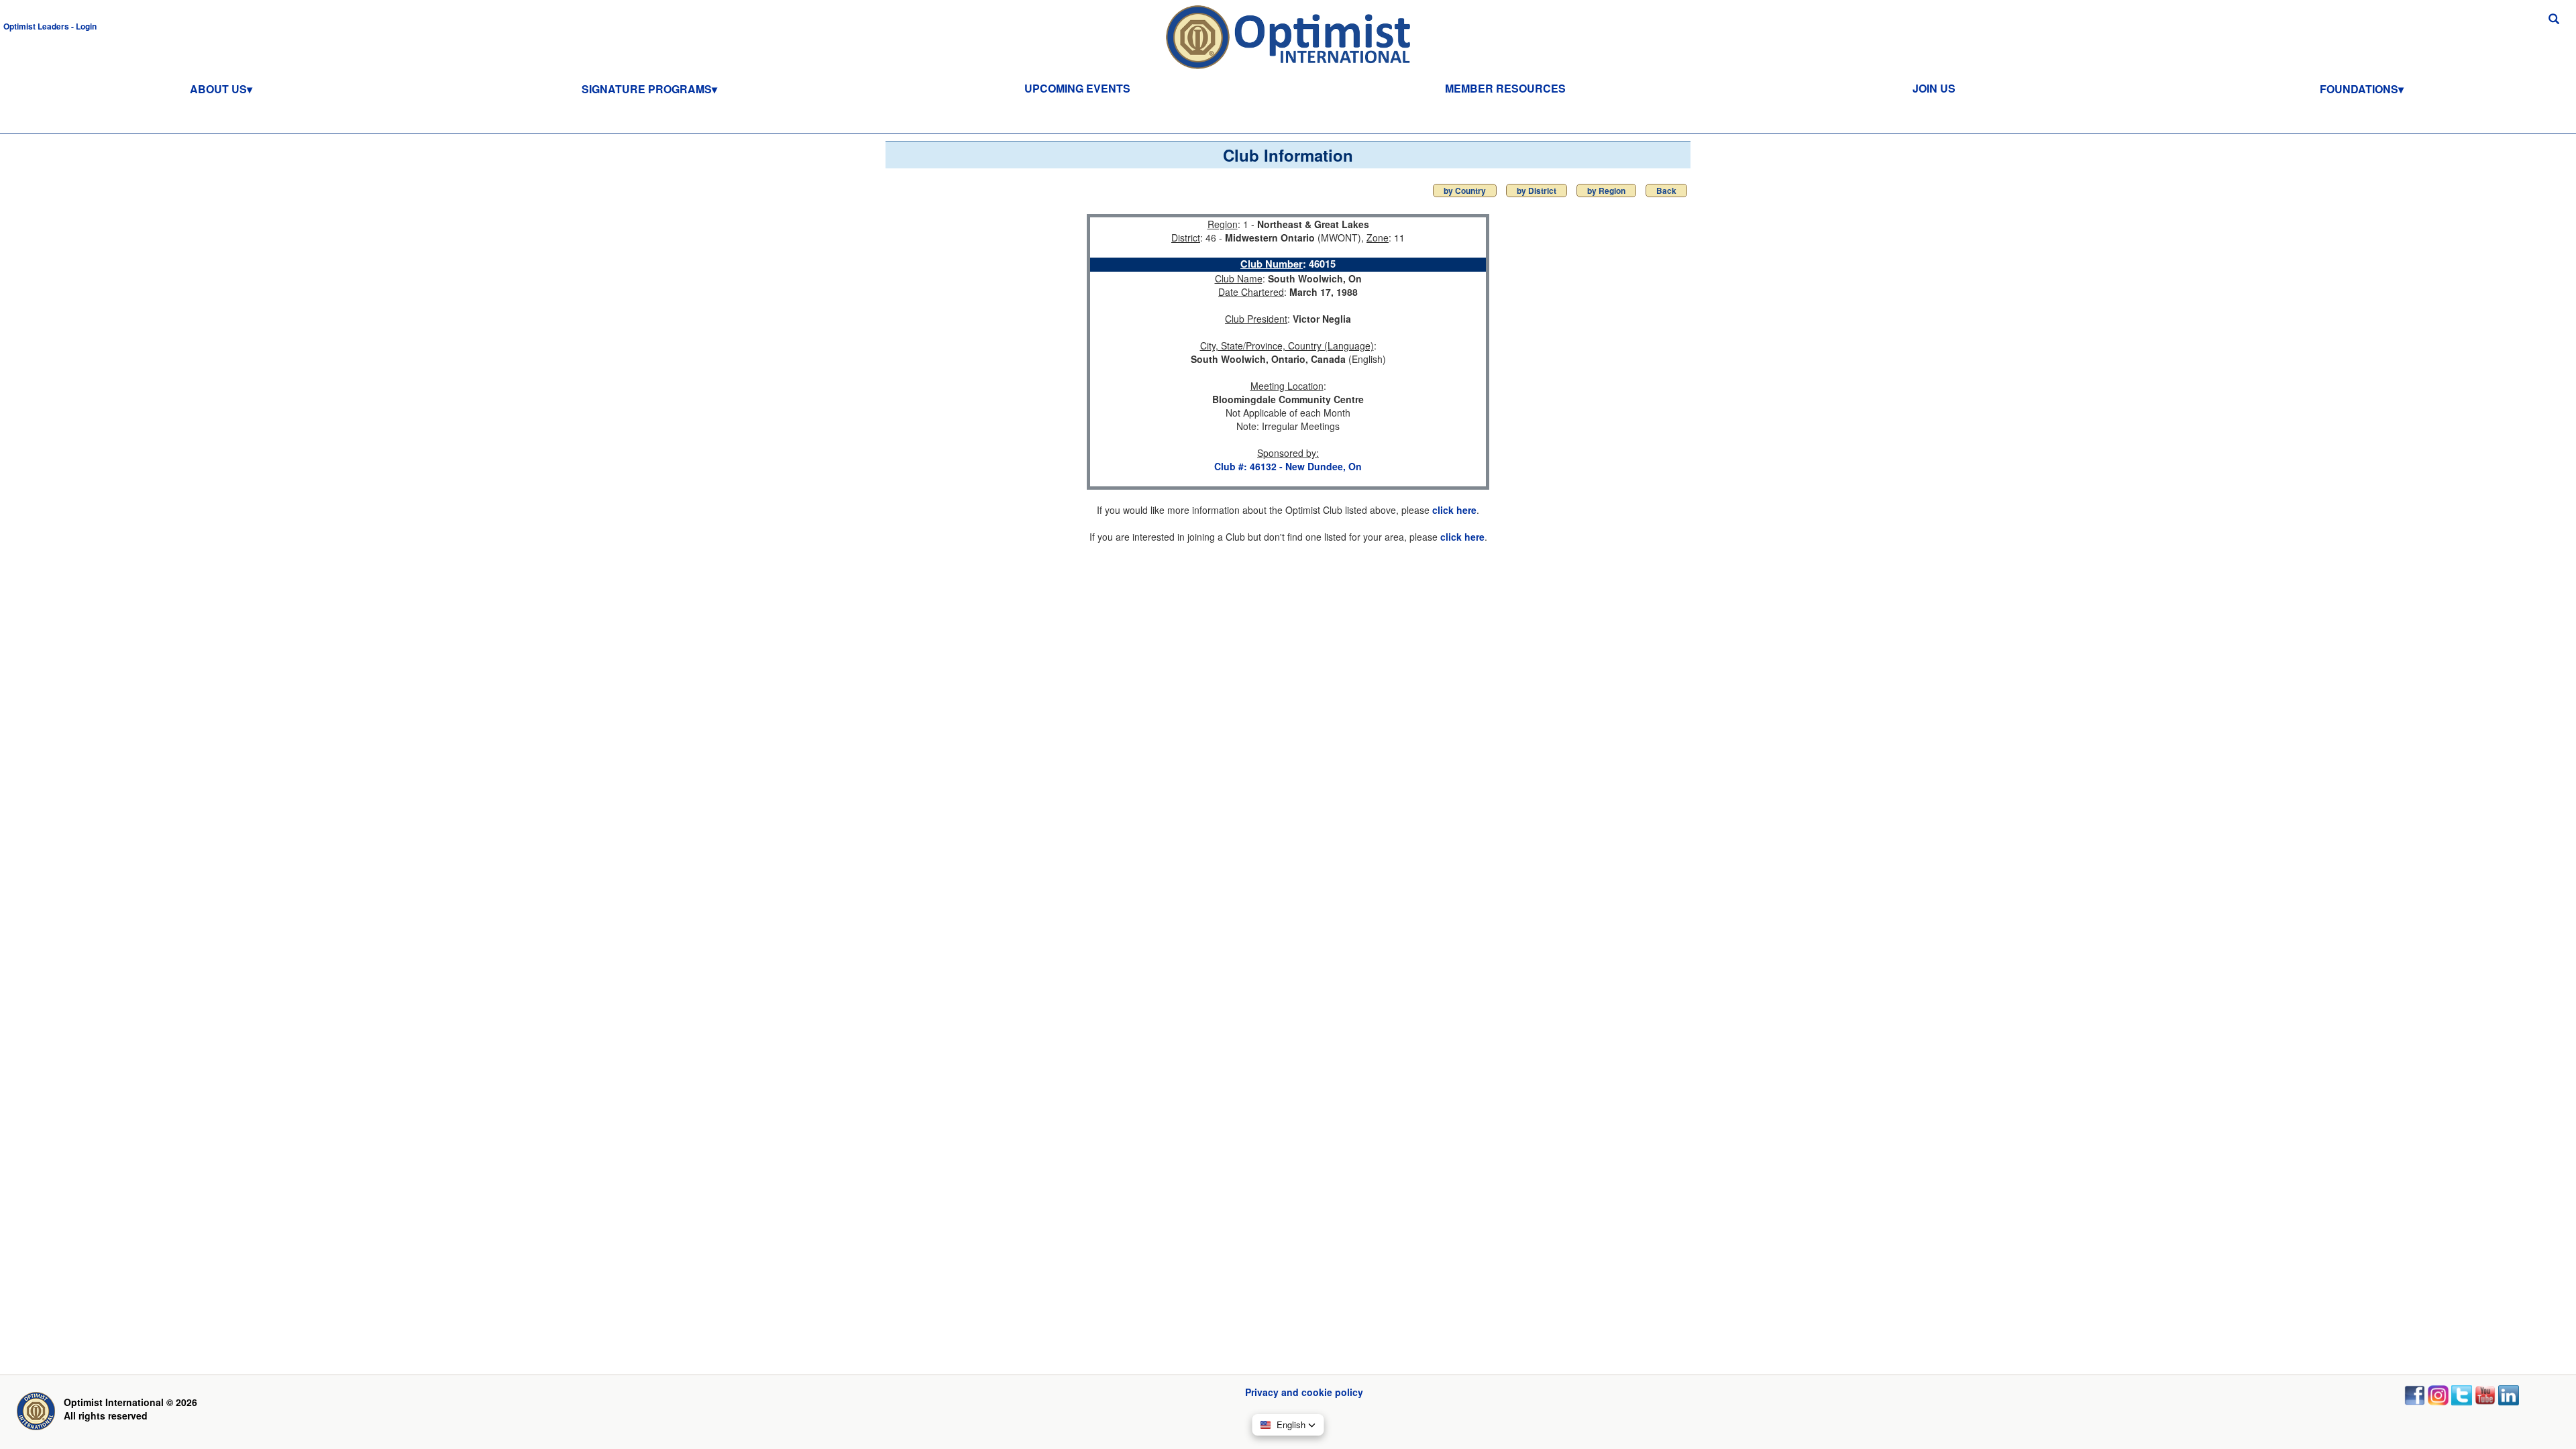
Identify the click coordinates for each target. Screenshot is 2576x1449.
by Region (1606, 191)
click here (1454, 510)
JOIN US (1934, 88)
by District (1537, 191)
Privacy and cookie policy (1304, 1392)
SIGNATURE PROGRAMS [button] (647, 89)
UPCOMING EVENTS (1077, 88)
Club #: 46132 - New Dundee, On (1288, 466)
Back (1666, 191)
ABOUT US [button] (218, 89)
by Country (1465, 191)
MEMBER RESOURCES (1505, 88)
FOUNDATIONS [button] (2359, 89)
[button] (50, 25)
